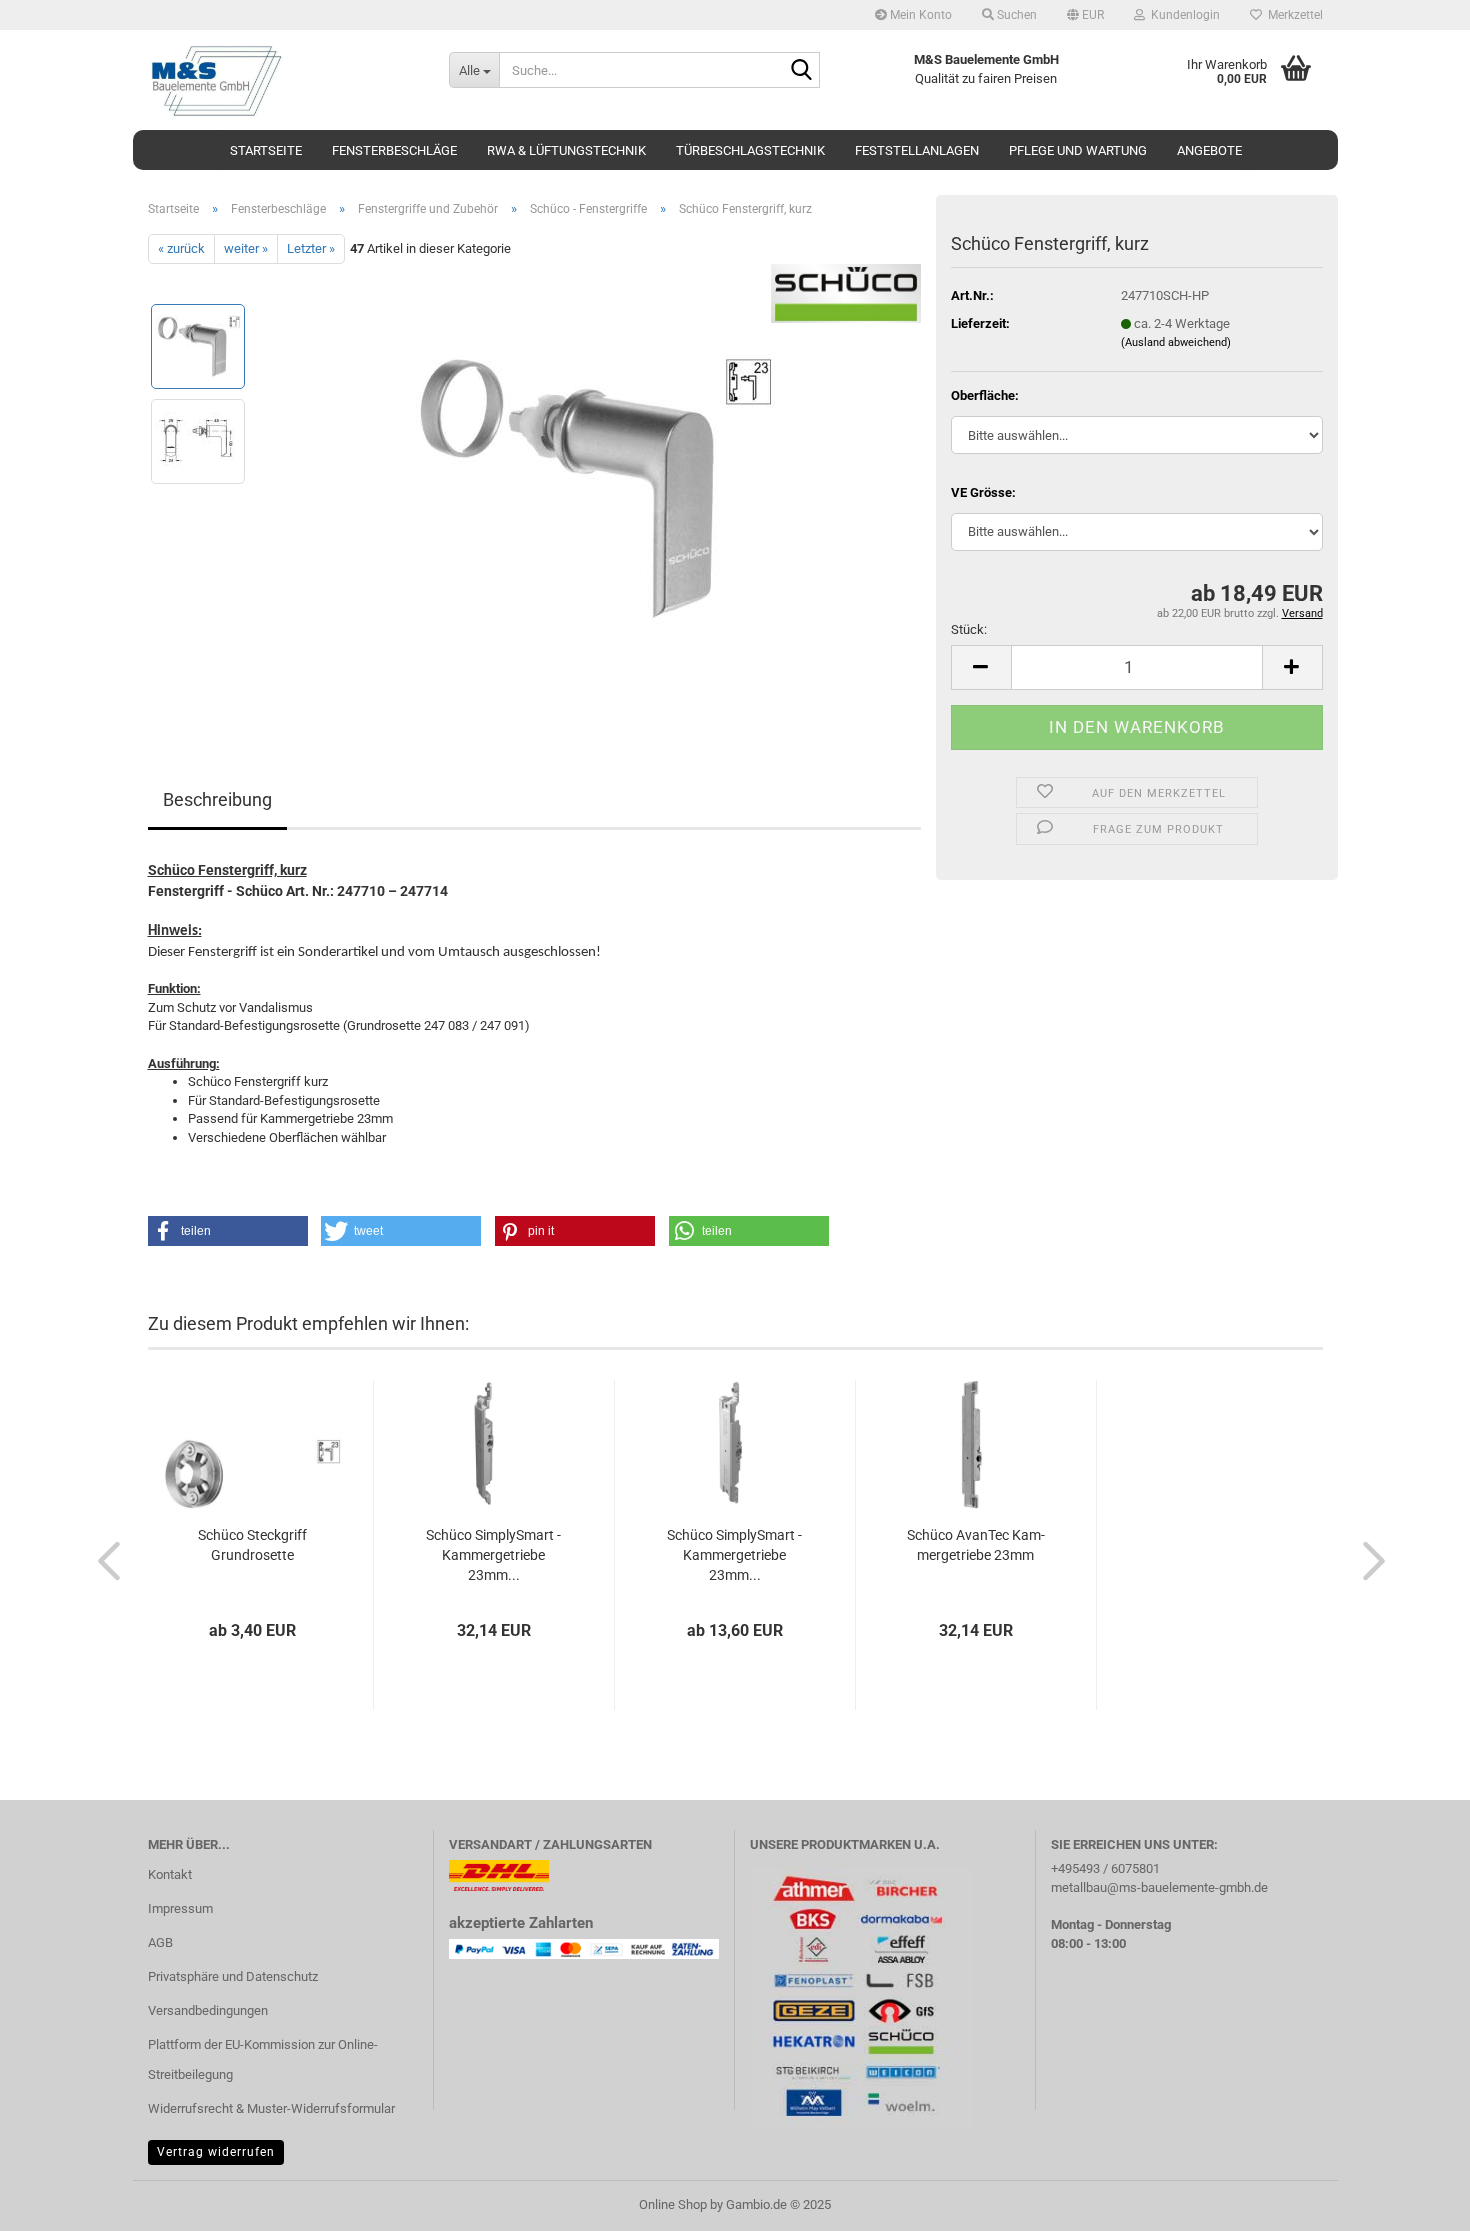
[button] (1085, 15)
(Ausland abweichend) (1176, 342)
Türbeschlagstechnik (750, 150)
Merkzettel (1292, 15)
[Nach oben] (1415, 2201)
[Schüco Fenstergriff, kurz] (591, 488)
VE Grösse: (983, 492)
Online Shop (673, 2204)
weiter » (246, 248)
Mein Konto (919, 15)
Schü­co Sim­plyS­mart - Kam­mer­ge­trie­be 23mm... (493, 1555)
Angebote (1209, 150)
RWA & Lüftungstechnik (566, 150)
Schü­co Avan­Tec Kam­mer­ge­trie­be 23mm (976, 1545)
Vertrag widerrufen (216, 2152)
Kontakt (170, 1874)
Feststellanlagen (917, 150)
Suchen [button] (1015, 15)
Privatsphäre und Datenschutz (233, 1976)
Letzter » (311, 248)
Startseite (266, 150)
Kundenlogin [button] (1182, 15)
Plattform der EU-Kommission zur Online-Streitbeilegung (263, 2059)
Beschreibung (217, 799)
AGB (160, 1942)
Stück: (969, 629)
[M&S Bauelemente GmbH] (283, 80)
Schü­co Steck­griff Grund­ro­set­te (252, 1545)
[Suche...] (801, 71)
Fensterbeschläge (394, 150)
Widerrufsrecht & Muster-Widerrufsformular (271, 2108)
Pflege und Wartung (1078, 150)
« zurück (181, 248)
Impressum (180, 1908)
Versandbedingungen (208, 2010)
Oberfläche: (985, 395)
